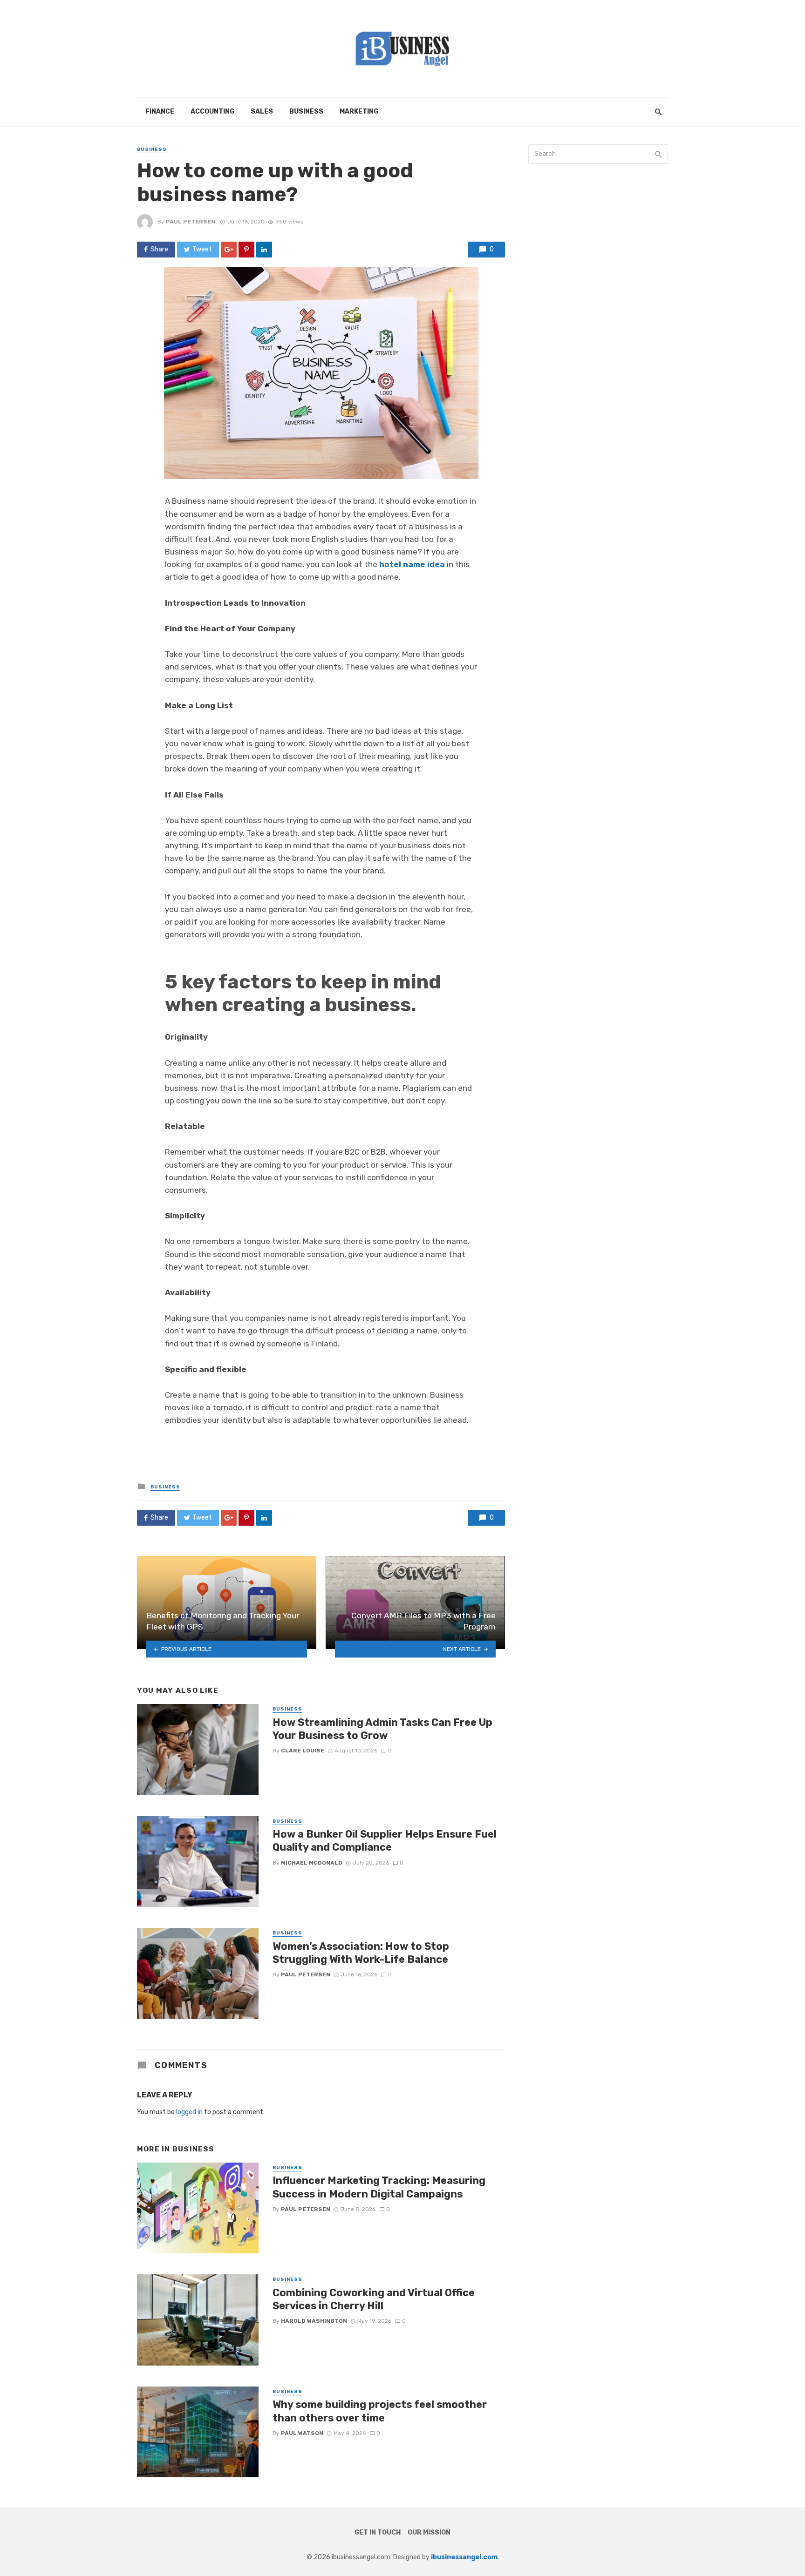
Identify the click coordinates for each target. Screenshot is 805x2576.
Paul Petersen (191, 222)
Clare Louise (303, 1751)
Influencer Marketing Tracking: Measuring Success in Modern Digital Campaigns (379, 2187)
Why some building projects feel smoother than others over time (380, 2411)
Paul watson (302, 2433)
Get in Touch (378, 2532)
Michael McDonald (312, 1863)
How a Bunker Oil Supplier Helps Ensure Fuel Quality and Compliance (385, 1841)
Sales (262, 112)
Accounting (212, 112)
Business (306, 112)
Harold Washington (314, 2321)
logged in (189, 2112)
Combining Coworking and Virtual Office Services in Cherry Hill (374, 2299)
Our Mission (429, 2532)
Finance (160, 112)
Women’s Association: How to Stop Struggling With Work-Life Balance (361, 1953)
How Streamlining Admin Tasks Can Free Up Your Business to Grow (382, 1729)
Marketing (359, 112)
